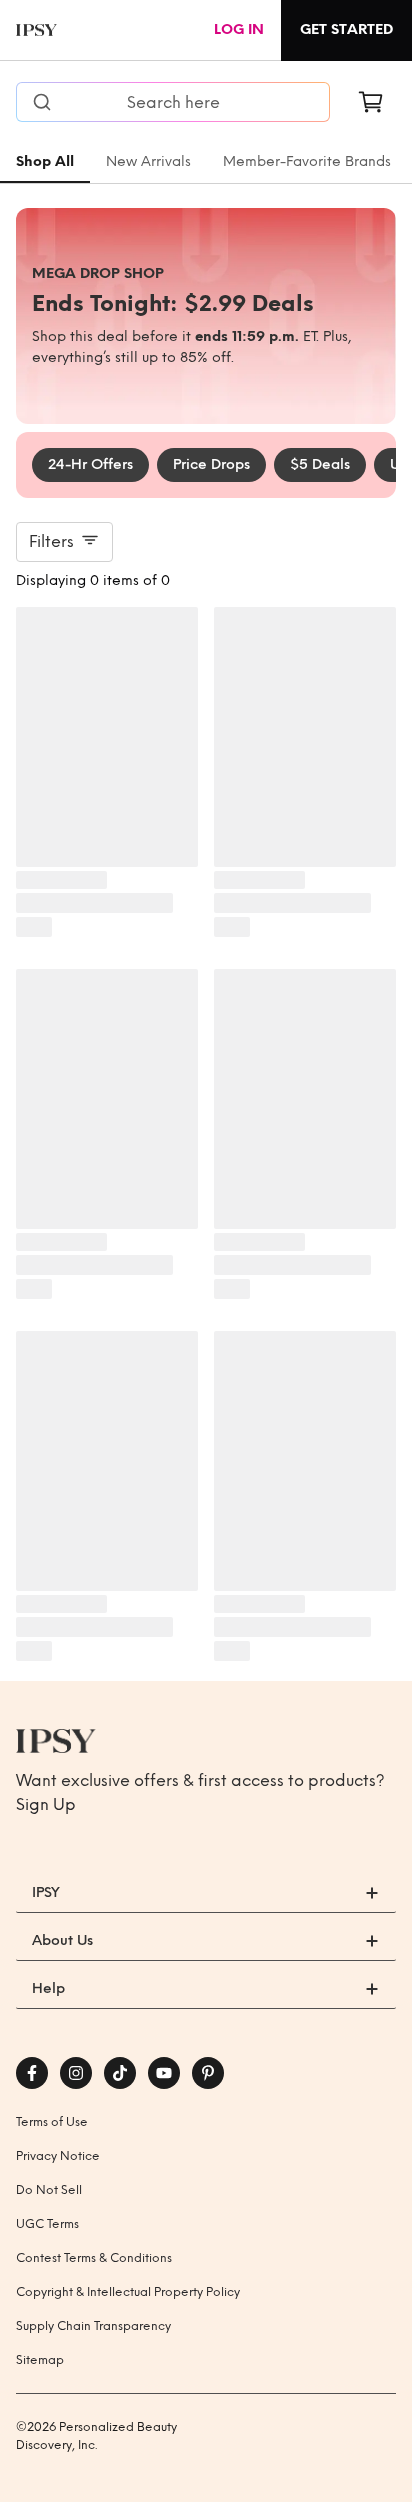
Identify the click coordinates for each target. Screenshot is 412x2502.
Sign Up (46, 1804)
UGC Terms (47, 2224)
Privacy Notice (58, 2156)
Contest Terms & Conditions (94, 2258)
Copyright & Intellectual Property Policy (128, 2292)
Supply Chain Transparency (93, 2326)
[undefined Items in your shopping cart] (371, 102)
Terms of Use (52, 2122)
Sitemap (40, 2360)
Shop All (45, 161)
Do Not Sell (49, 2190)
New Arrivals (148, 161)
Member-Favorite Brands (307, 161)
